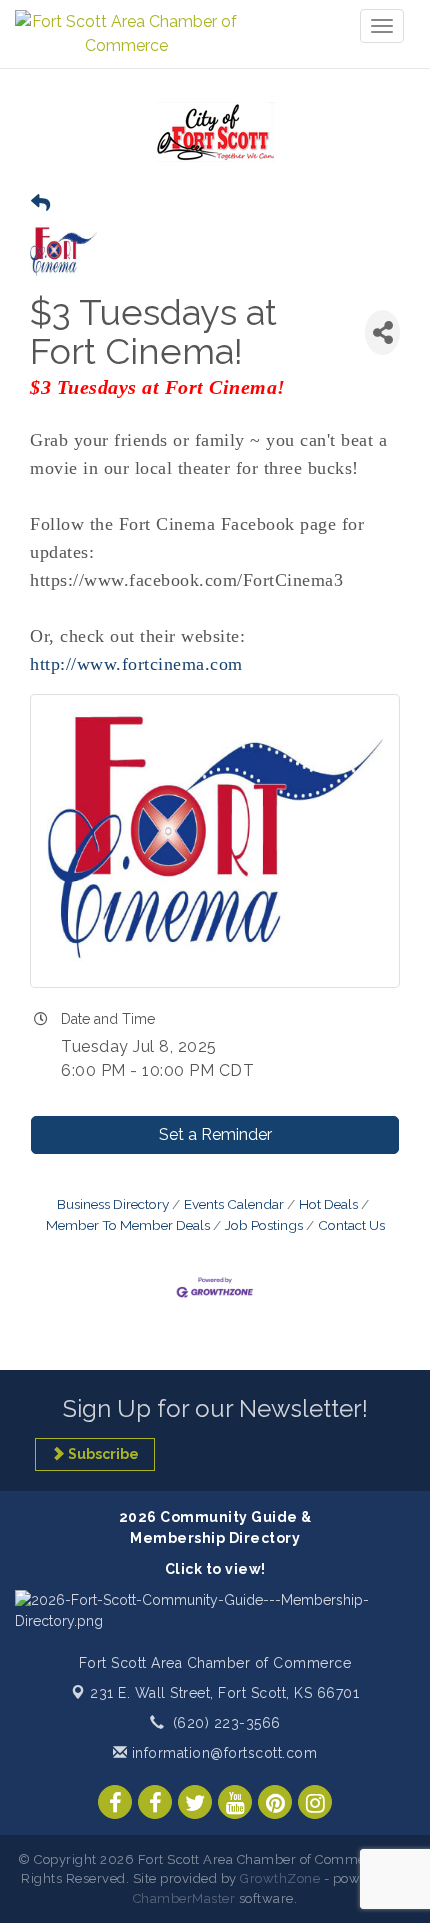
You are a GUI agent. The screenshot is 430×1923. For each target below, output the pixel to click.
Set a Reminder (215, 1134)
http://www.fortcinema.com (136, 664)
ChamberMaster (184, 1898)
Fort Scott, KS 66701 (224, 1693)
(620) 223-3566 (227, 1723)
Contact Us (351, 1225)
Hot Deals (328, 1204)
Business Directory (113, 1204)
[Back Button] (40, 203)
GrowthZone (280, 1878)
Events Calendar (234, 1204)
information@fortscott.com (222, 1753)
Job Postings (264, 1225)
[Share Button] (382, 332)
